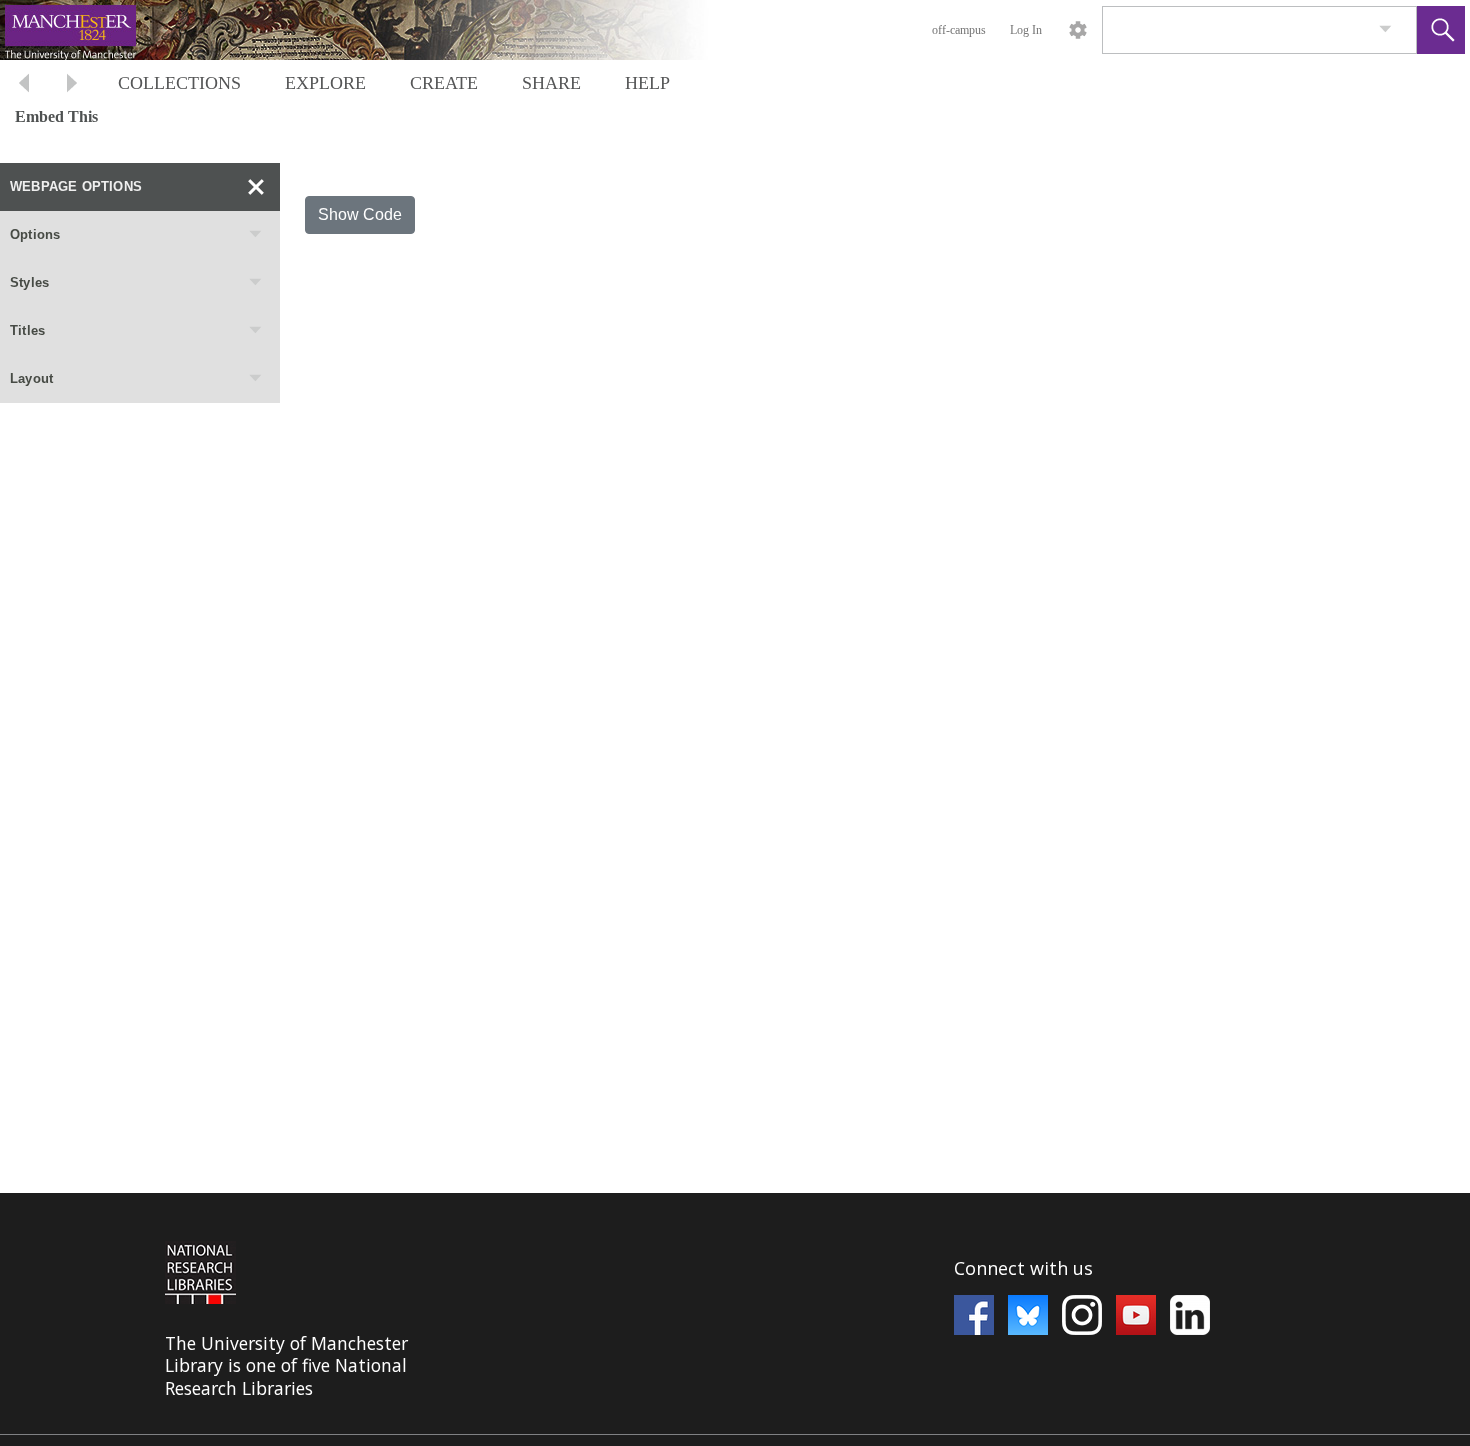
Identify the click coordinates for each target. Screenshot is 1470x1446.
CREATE (444, 83)
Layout (31, 378)
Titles (27, 330)
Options (35, 234)
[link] (1385, 29)
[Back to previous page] (24, 85)
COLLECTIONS (179, 83)
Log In (1026, 30)
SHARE (551, 83)
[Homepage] (377, 30)
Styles (29, 282)
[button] (1441, 30)
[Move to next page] (72, 85)
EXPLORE (325, 83)
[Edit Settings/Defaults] (1078, 30)
